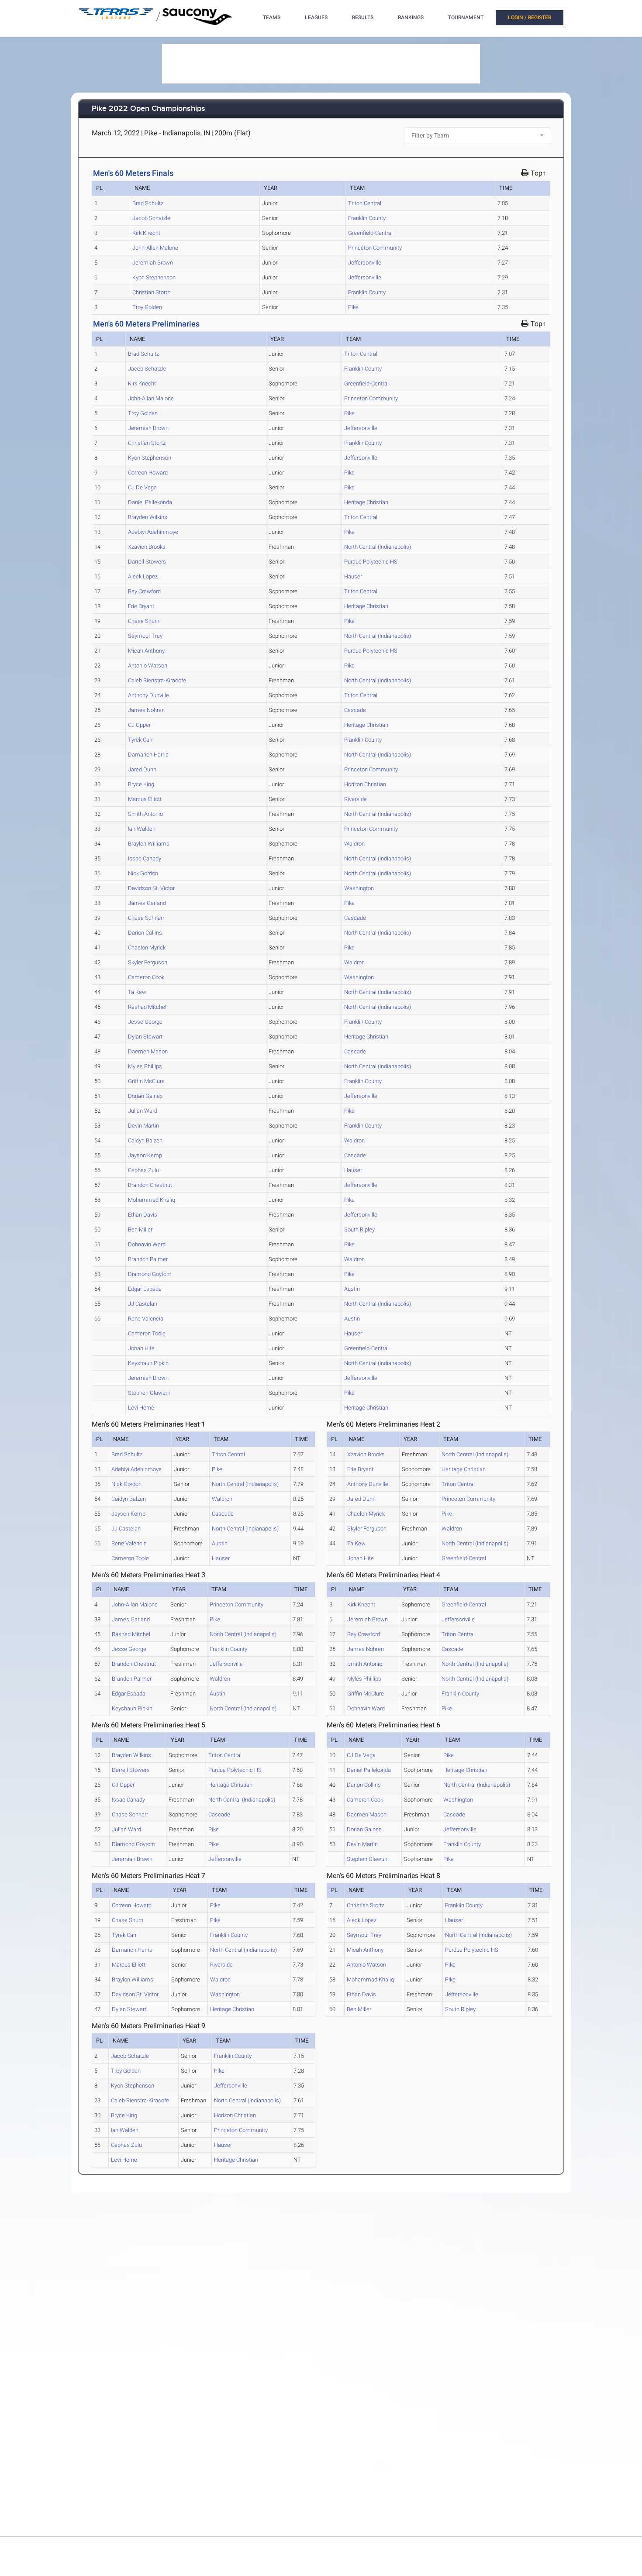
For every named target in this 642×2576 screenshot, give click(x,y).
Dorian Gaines (145, 1096)
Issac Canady (145, 858)
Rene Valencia (146, 1319)
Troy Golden (147, 307)
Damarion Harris (148, 755)
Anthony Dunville (148, 695)
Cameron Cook (146, 977)
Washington (359, 888)
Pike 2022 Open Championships (148, 109)
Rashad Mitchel (147, 1007)
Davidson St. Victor (151, 888)
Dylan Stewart (145, 1037)
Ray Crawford (144, 591)
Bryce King (141, 784)
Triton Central (365, 203)
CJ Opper (139, 725)
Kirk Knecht (146, 233)
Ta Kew (137, 992)
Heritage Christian (366, 502)
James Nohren (146, 710)
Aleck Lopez (143, 576)
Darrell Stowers (147, 562)
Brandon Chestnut (150, 1185)
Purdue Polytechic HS (371, 562)
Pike (353, 307)
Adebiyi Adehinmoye (153, 532)
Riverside (356, 799)
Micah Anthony (146, 651)
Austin (352, 1289)
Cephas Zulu (143, 1170)
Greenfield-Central (370, 233)
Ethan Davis (143, 1215)
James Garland (147, 903)
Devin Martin (143, 1126)
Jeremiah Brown (153, 263)
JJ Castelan (143, 1304)
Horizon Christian (365, 784)
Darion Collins (145, 933)
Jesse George (145, 1022)
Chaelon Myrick (147, 948)
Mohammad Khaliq (152, 1200)
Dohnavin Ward (147, 1244)
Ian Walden (142, 829)
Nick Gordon (143, 873)
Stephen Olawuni (149, 1393)
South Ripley (359, 1230)
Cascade (355, 710)
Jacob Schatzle (151, 218)
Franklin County (367, 218)
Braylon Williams (149, 844)
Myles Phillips (145, 1066)
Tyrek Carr (140, 740)
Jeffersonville (365, 263)
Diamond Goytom (150, 1274)
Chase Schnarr (146, 918)
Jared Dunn (142, 769)
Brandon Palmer (148, 1259)
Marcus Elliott (145, 799)
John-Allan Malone (155, 248)
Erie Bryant (141, 606)
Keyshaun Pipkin (148, 1363)
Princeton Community (375, 248)
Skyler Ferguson (148, 962)
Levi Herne (141, 1408)
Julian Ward (143, 1111)
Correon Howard (148, 473)
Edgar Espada (145, 1289)
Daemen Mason (148, 1051)
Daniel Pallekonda (150, 502)
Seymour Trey (145, 636)
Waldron (354, 844)
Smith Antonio (145, 814)
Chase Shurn (144, 621)
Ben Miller (140, 1230)
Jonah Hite (141, 1348)
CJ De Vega (142, 487)
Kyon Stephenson (154, 277)
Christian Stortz (151, 292)
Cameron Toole (147, 1333)
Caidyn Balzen (145, 1140)
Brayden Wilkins (148, 517)
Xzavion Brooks (147, 547)
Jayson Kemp (145, 1155)
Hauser (353, 576)
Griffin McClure (146, 1081)
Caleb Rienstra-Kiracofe (157, 680)
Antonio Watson (148, 665)
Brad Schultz (148, 203)
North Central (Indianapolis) (378, 547)
